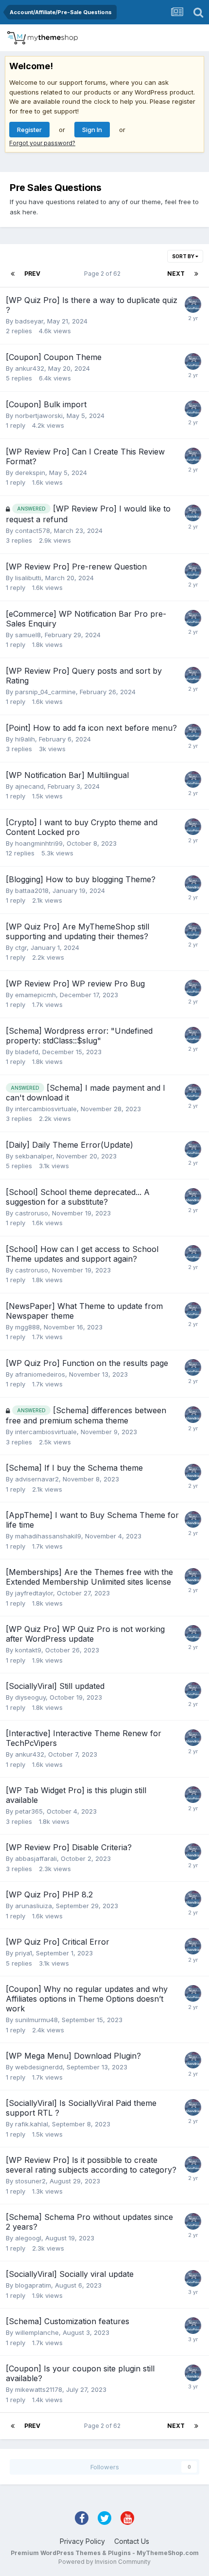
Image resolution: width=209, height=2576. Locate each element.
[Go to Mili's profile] (193, 304)
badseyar (29, 321)
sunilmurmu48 (36, 2020)
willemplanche (37, 2332)
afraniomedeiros (40, 1374)
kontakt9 (28, 1650)
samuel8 (28, 635)
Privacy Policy (82, 2541)
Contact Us (132, 2541)
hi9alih (25, 739)
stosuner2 (30, 2181)
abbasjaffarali (36, 1858)
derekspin (30, 473)
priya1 (24, 1953)
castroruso (32, 1213)
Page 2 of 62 (104, 274)
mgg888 (27, 1327)
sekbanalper (34, 1156)
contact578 (33, 530)
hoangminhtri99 (39, 843)
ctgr (21, 947)
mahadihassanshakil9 (48, 1536)
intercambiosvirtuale (46, 1109)
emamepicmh (35, 995)
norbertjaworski (39, 416)
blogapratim (33, 2285)
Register (29, 130)
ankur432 (30, 368)
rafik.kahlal (32, 2124)
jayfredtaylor (34, 1593)
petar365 (29, 1811)
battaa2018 (32, 890)
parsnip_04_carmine (45, 692)
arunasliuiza (34, 1906)
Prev (32, 274)
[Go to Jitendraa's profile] (193, 513)
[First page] (13, 274)
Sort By (184, 256)
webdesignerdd (39, 2067)
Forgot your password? (42, 143)
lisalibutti (28, 578)
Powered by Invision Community (104, 2562)
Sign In (92, 130)
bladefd (27, 1052)
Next (176, 274)
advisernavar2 (37, 1479)
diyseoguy (30, 1697)
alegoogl (28, 2238)
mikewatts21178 (39, 2389)
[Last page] (196, 274)
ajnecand (29, 786)
